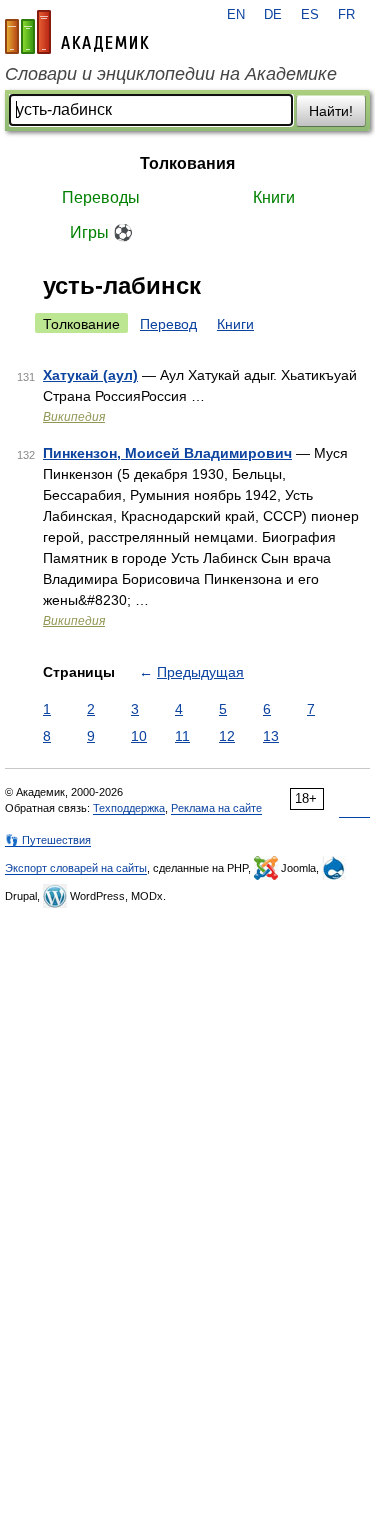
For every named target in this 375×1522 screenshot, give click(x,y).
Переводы (101, 197)
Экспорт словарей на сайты (76, 868)
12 (227, 736)
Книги (274, 197)
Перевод (168, 324)
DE (273, 15)
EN (236, 15)
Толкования (187, 163)
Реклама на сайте (216, 808)
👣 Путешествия (48, 840)
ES (310, 15)
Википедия (74, 417)
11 (182, 736)
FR (346, 15)
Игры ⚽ (101, 232)
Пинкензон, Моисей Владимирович (167, 453)
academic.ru (77, 32)
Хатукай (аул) (90, 375)
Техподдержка (129, 808)
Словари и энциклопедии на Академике (171, 74)
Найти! (331, 111)
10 (139, 736)
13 (271, 736)
